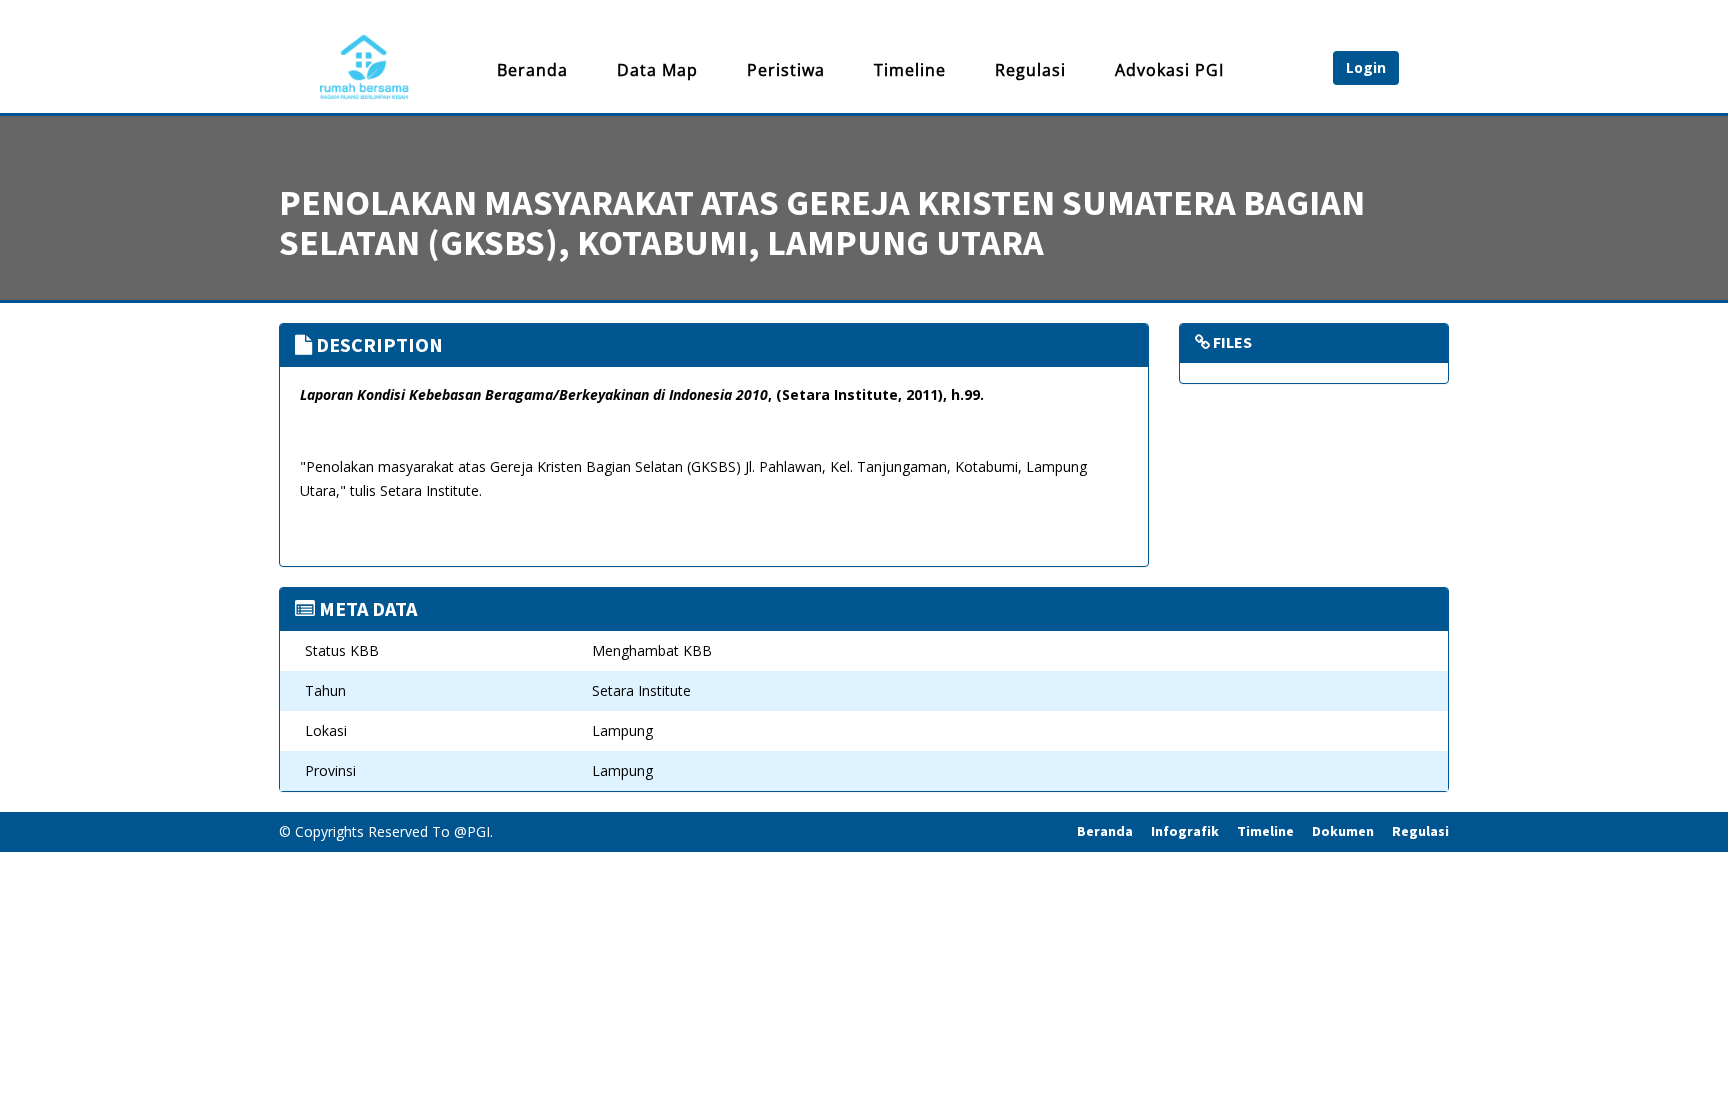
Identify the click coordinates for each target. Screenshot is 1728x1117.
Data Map (657, 70)
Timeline (910, 70)
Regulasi (1030, 70)
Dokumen (1343, 831)
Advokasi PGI (1169, 70)
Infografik (1185, 831)
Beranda (532, 70)
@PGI (472, 831)
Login (1366, 67)
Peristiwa (786, 70)
